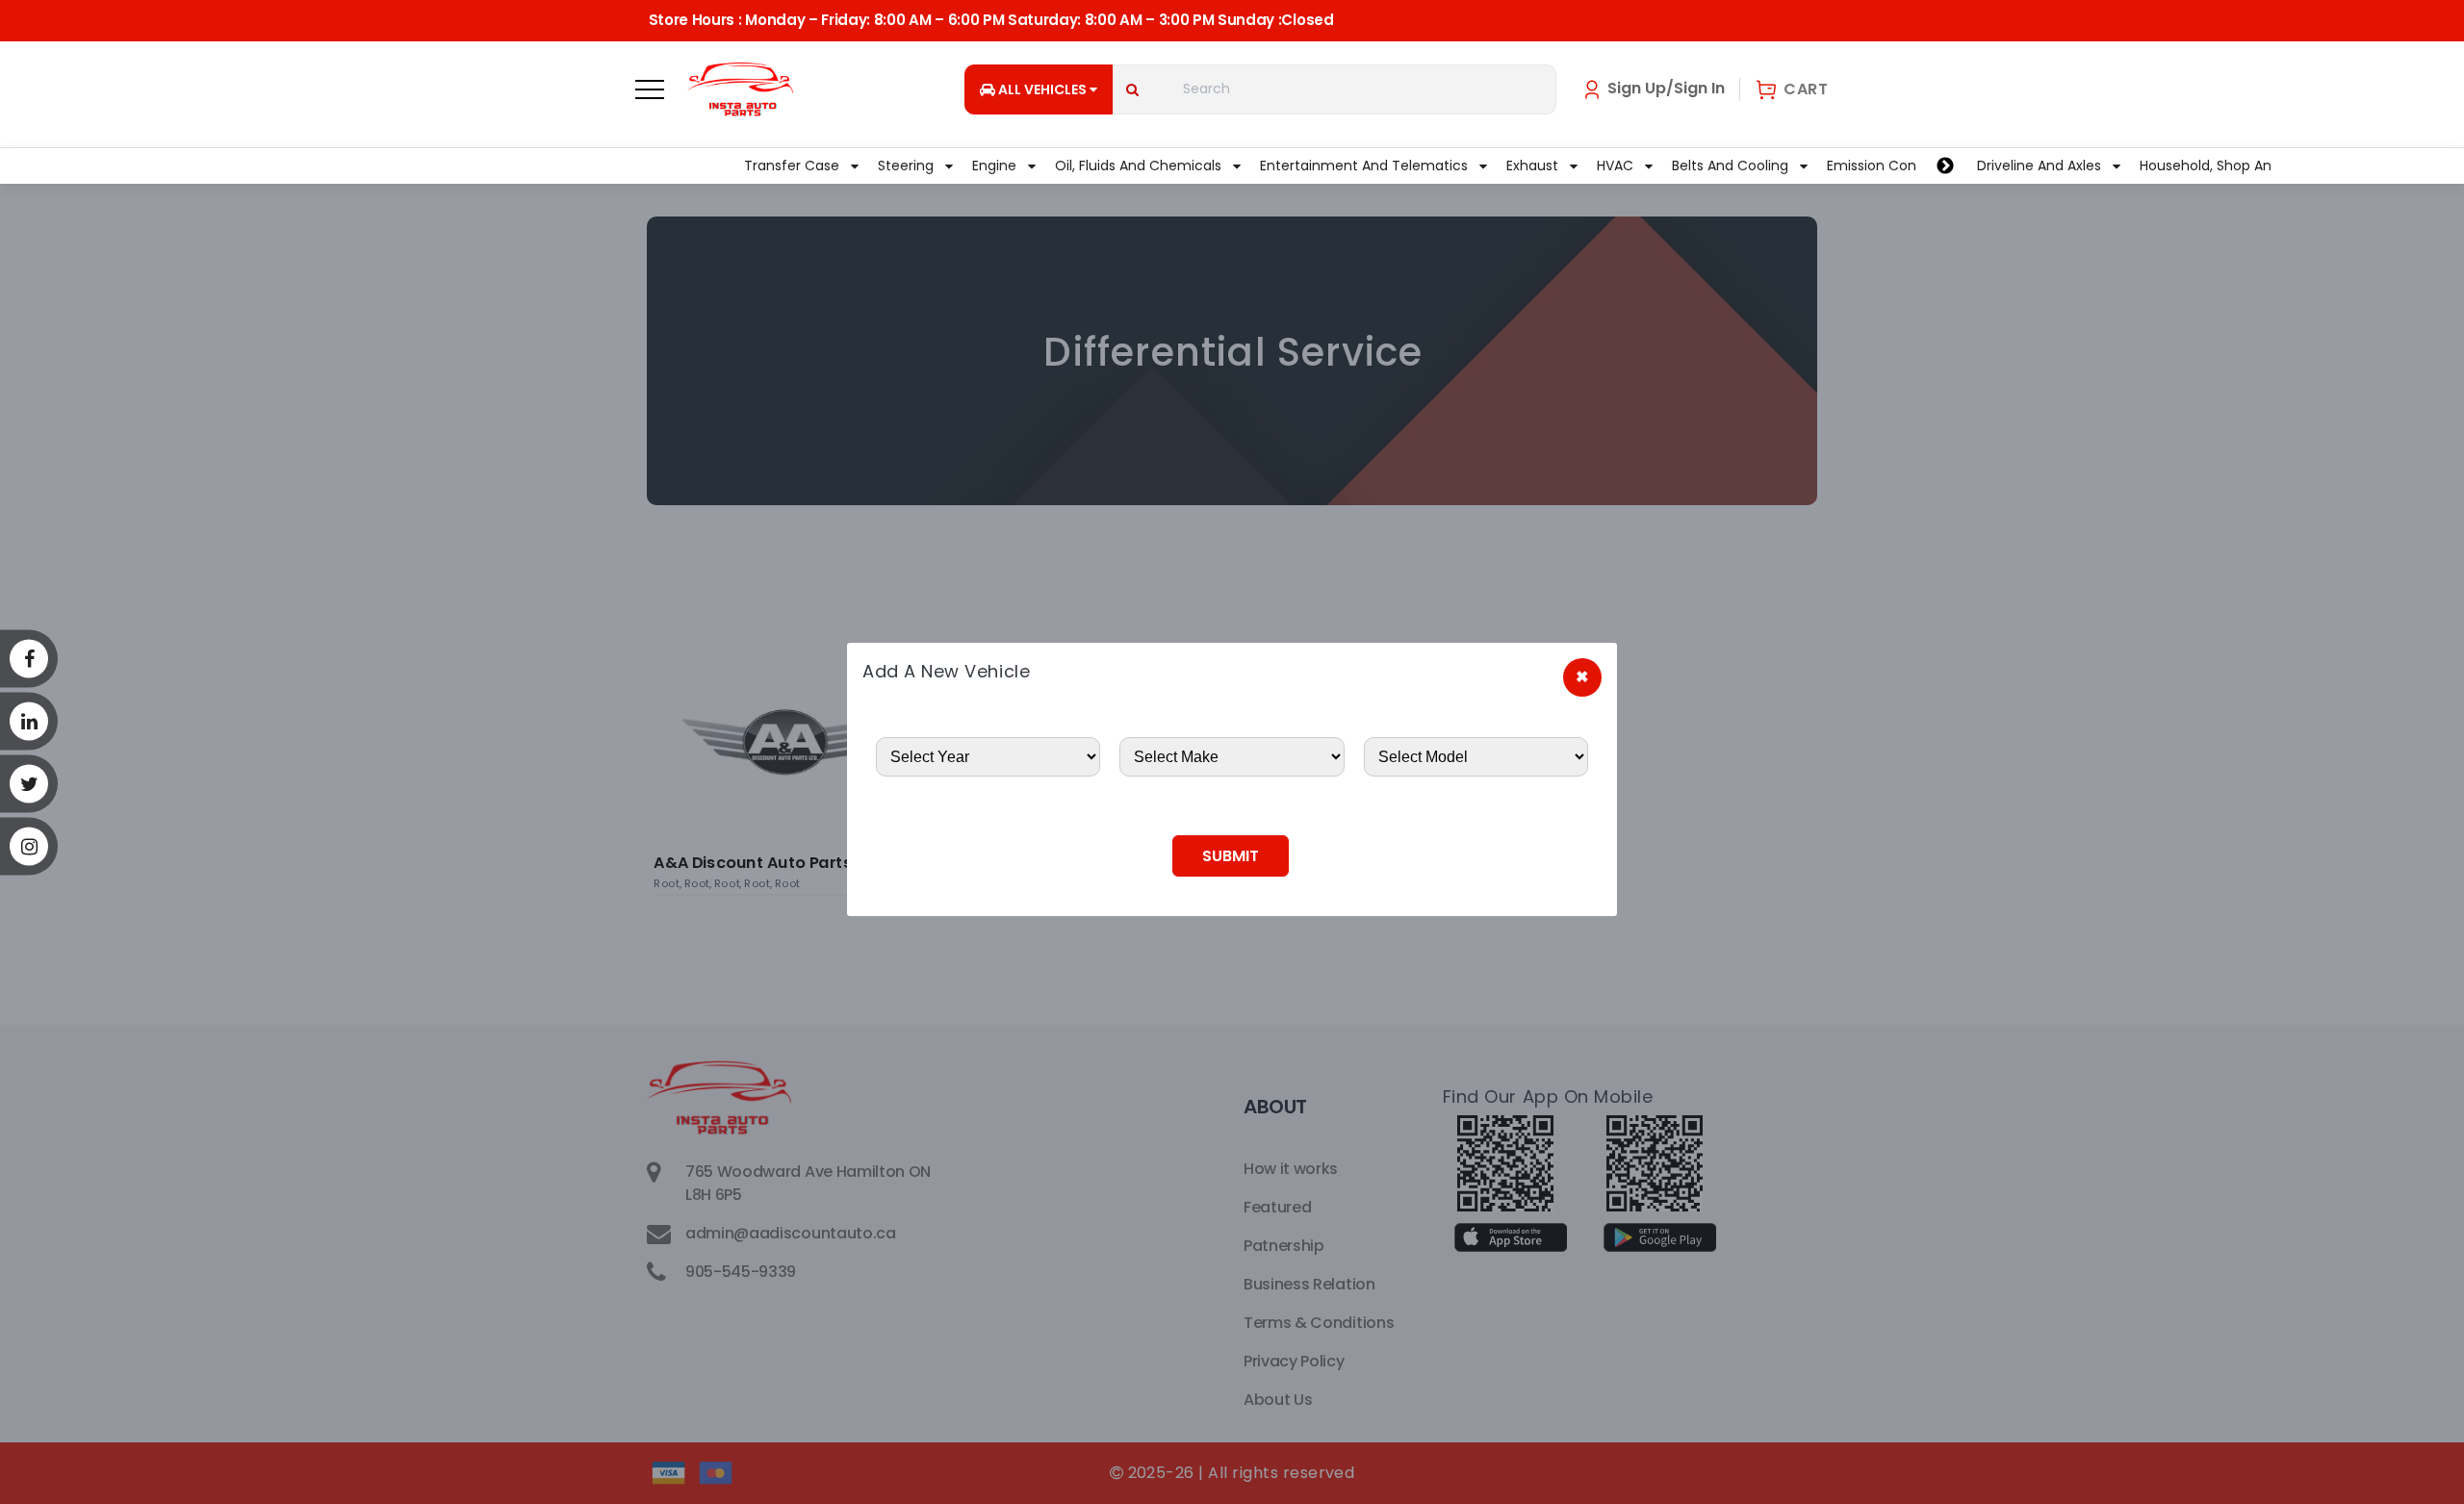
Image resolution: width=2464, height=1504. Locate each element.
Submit (1231, 856)
